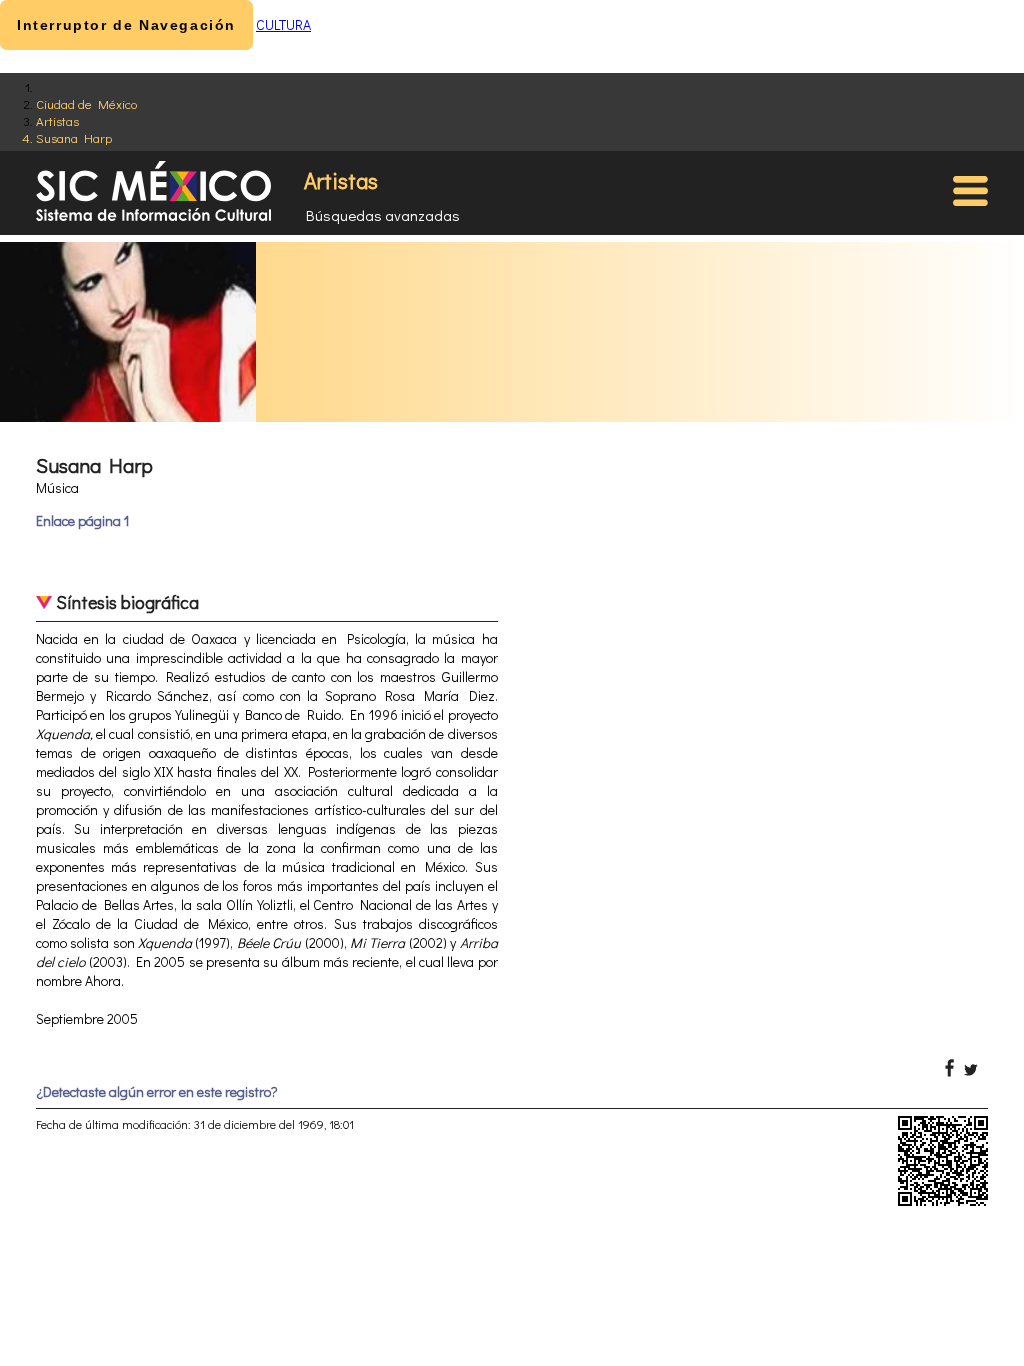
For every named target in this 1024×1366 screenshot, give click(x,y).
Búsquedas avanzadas (383, 215)
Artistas (57, 120)
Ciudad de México (86, 103)
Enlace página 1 (82, 520)
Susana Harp (74, 137)
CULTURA (283, 24)
